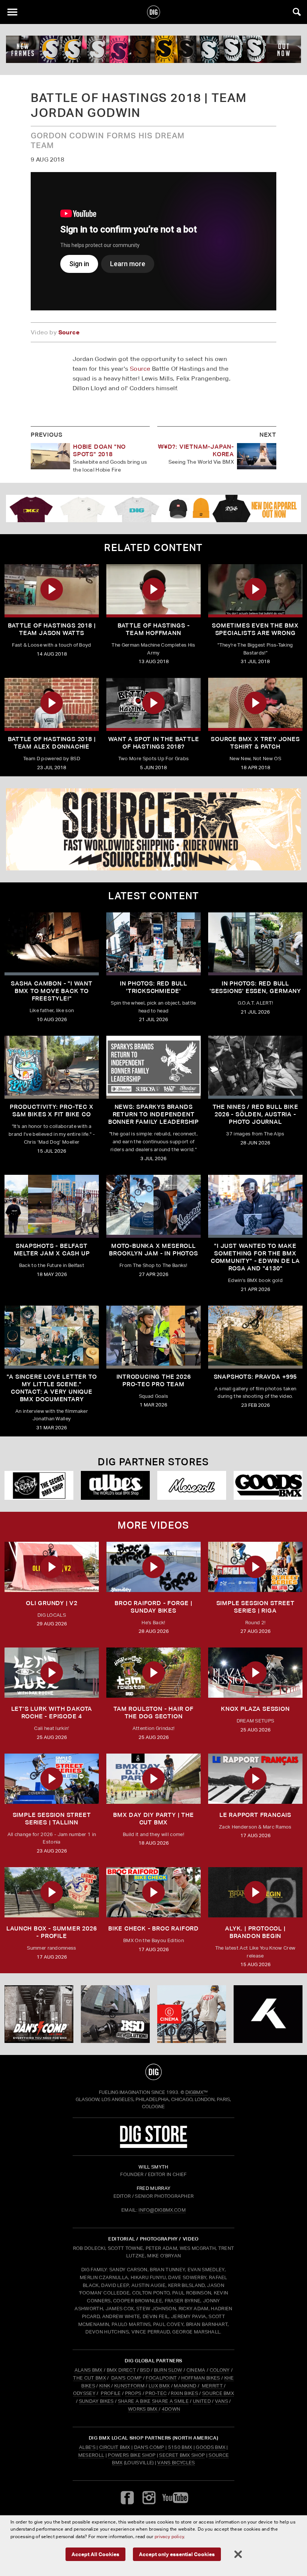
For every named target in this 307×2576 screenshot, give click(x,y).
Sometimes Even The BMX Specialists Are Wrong (255, 629)
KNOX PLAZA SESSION (255, 1709)
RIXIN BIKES (184, 2393)
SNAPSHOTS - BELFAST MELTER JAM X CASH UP (52, 1250)
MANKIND (185, 2386)
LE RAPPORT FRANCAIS (255, 1815)
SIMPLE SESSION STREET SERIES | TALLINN (52, 1819)
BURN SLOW (168, 2370)
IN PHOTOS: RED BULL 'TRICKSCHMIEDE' (153, 987)
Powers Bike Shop (132, 2455)
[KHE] (268, 2014)
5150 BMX (180, 2447)
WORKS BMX (143, 2409)
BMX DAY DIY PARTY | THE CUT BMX (153, 1819)
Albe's (87, 2447)
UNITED (202, 2401)
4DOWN (171, 2409)
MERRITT (212, 2386)
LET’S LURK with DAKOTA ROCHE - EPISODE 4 (52, 1713)
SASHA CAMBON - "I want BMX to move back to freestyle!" (52, 991)
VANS (221, 2401)
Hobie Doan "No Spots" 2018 (99, 450)
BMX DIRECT (121, 2370)
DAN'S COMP (126, 2378)
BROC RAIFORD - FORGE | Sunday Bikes (153, 1607)
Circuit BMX (115, 2447)
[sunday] (153, 49)
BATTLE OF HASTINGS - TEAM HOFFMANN (154, 629)
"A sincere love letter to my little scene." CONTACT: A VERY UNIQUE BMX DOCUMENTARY (52, 1388)
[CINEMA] (192, 2014)
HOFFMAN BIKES (201, 2378)
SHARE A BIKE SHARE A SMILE (153, 2401)
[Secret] (39, 1485)
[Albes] (115, 1485)
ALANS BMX (89, 2370)
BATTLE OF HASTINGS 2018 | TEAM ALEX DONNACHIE (52, 743)
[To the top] (154, 2072)
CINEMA (196, 2370)
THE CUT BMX (89, 2378)
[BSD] (115, 2014)
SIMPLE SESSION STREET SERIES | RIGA (256, 1607)
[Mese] (192, 1485)
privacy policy (169, 2536)
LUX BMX (159, 2386)
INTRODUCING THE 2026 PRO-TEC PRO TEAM (154, 1380)
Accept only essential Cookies (177, 2554)
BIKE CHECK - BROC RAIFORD (153, 1928)
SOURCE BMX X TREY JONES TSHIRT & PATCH (255, 743)
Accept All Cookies (95, 2554)
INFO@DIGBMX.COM (162, 2210)
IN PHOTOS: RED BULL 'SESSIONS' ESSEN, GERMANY (255, 987)
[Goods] (268, 1485)
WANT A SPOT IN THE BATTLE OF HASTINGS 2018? (154, 743)
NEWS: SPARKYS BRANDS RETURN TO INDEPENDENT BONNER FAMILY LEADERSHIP (153, 1114)
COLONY (220, 2370)
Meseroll (91, 2455)
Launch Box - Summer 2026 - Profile (51, 1932)
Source (140, 369)
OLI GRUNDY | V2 (52, 1603)
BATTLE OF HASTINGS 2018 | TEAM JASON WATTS (52, 629)
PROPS (133, 2393)
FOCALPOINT (161, 2378)
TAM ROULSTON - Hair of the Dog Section (153, 1713)
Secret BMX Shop (182, 2455)
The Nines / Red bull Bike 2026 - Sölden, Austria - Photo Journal (256, 1114)
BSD (144, 2370)
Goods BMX (211, 2447)
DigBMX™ (197, 2092)
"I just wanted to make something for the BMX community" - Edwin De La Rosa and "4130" (255, 1257)
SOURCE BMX (218, 2393)
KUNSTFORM (129, 2386)
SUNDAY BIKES (96, 2401)
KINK (105, 2386)
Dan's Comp (149, 2447)
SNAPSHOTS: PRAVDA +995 (256, 1377)
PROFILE (111, 2393)
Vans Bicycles (176, 2463)
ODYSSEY (84, 2393)
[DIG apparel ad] (153, 508)
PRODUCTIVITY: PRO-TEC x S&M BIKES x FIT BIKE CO (51, 1111)
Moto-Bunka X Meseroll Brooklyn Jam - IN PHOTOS (153, 1250)
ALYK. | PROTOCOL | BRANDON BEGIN (255, 1932)
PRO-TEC (156, 2393)
